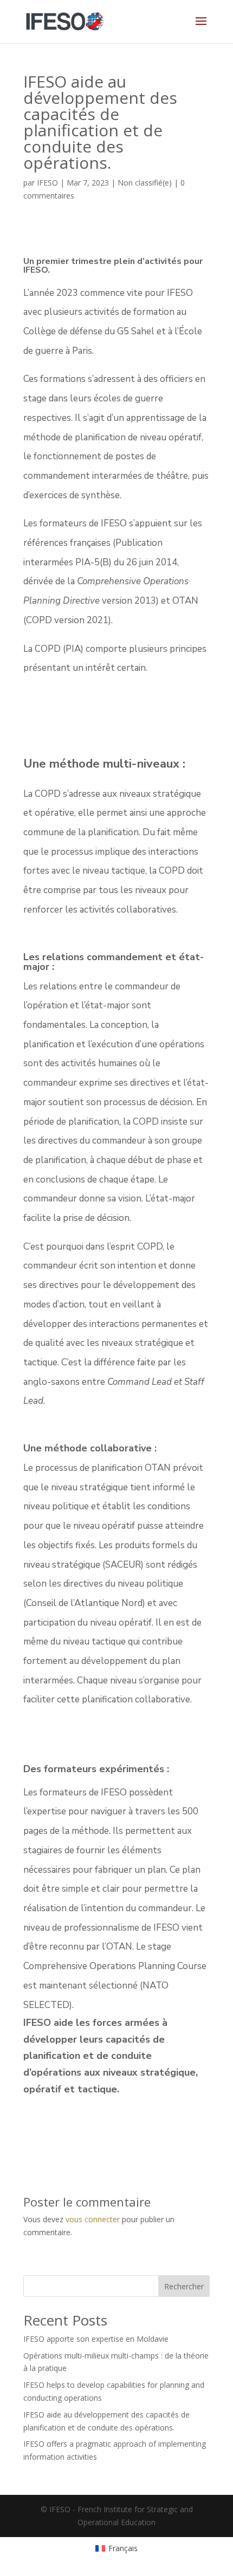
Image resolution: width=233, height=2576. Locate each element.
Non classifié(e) (145, 183)
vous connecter (93, 2219)
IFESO (47, 183)
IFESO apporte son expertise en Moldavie (96, 2339)
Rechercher (184, 2286)
